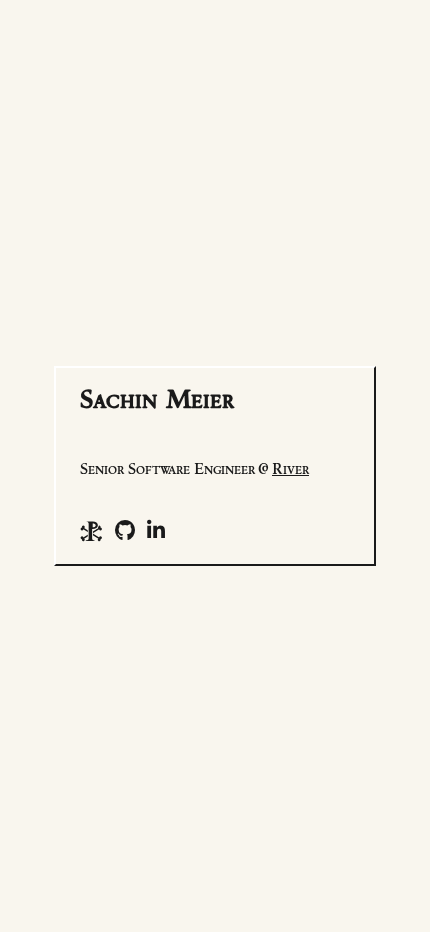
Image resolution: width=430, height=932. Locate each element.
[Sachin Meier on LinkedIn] (156, 531)
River (290, 469)
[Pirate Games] (91, 531)
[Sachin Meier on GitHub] (125, 531)
